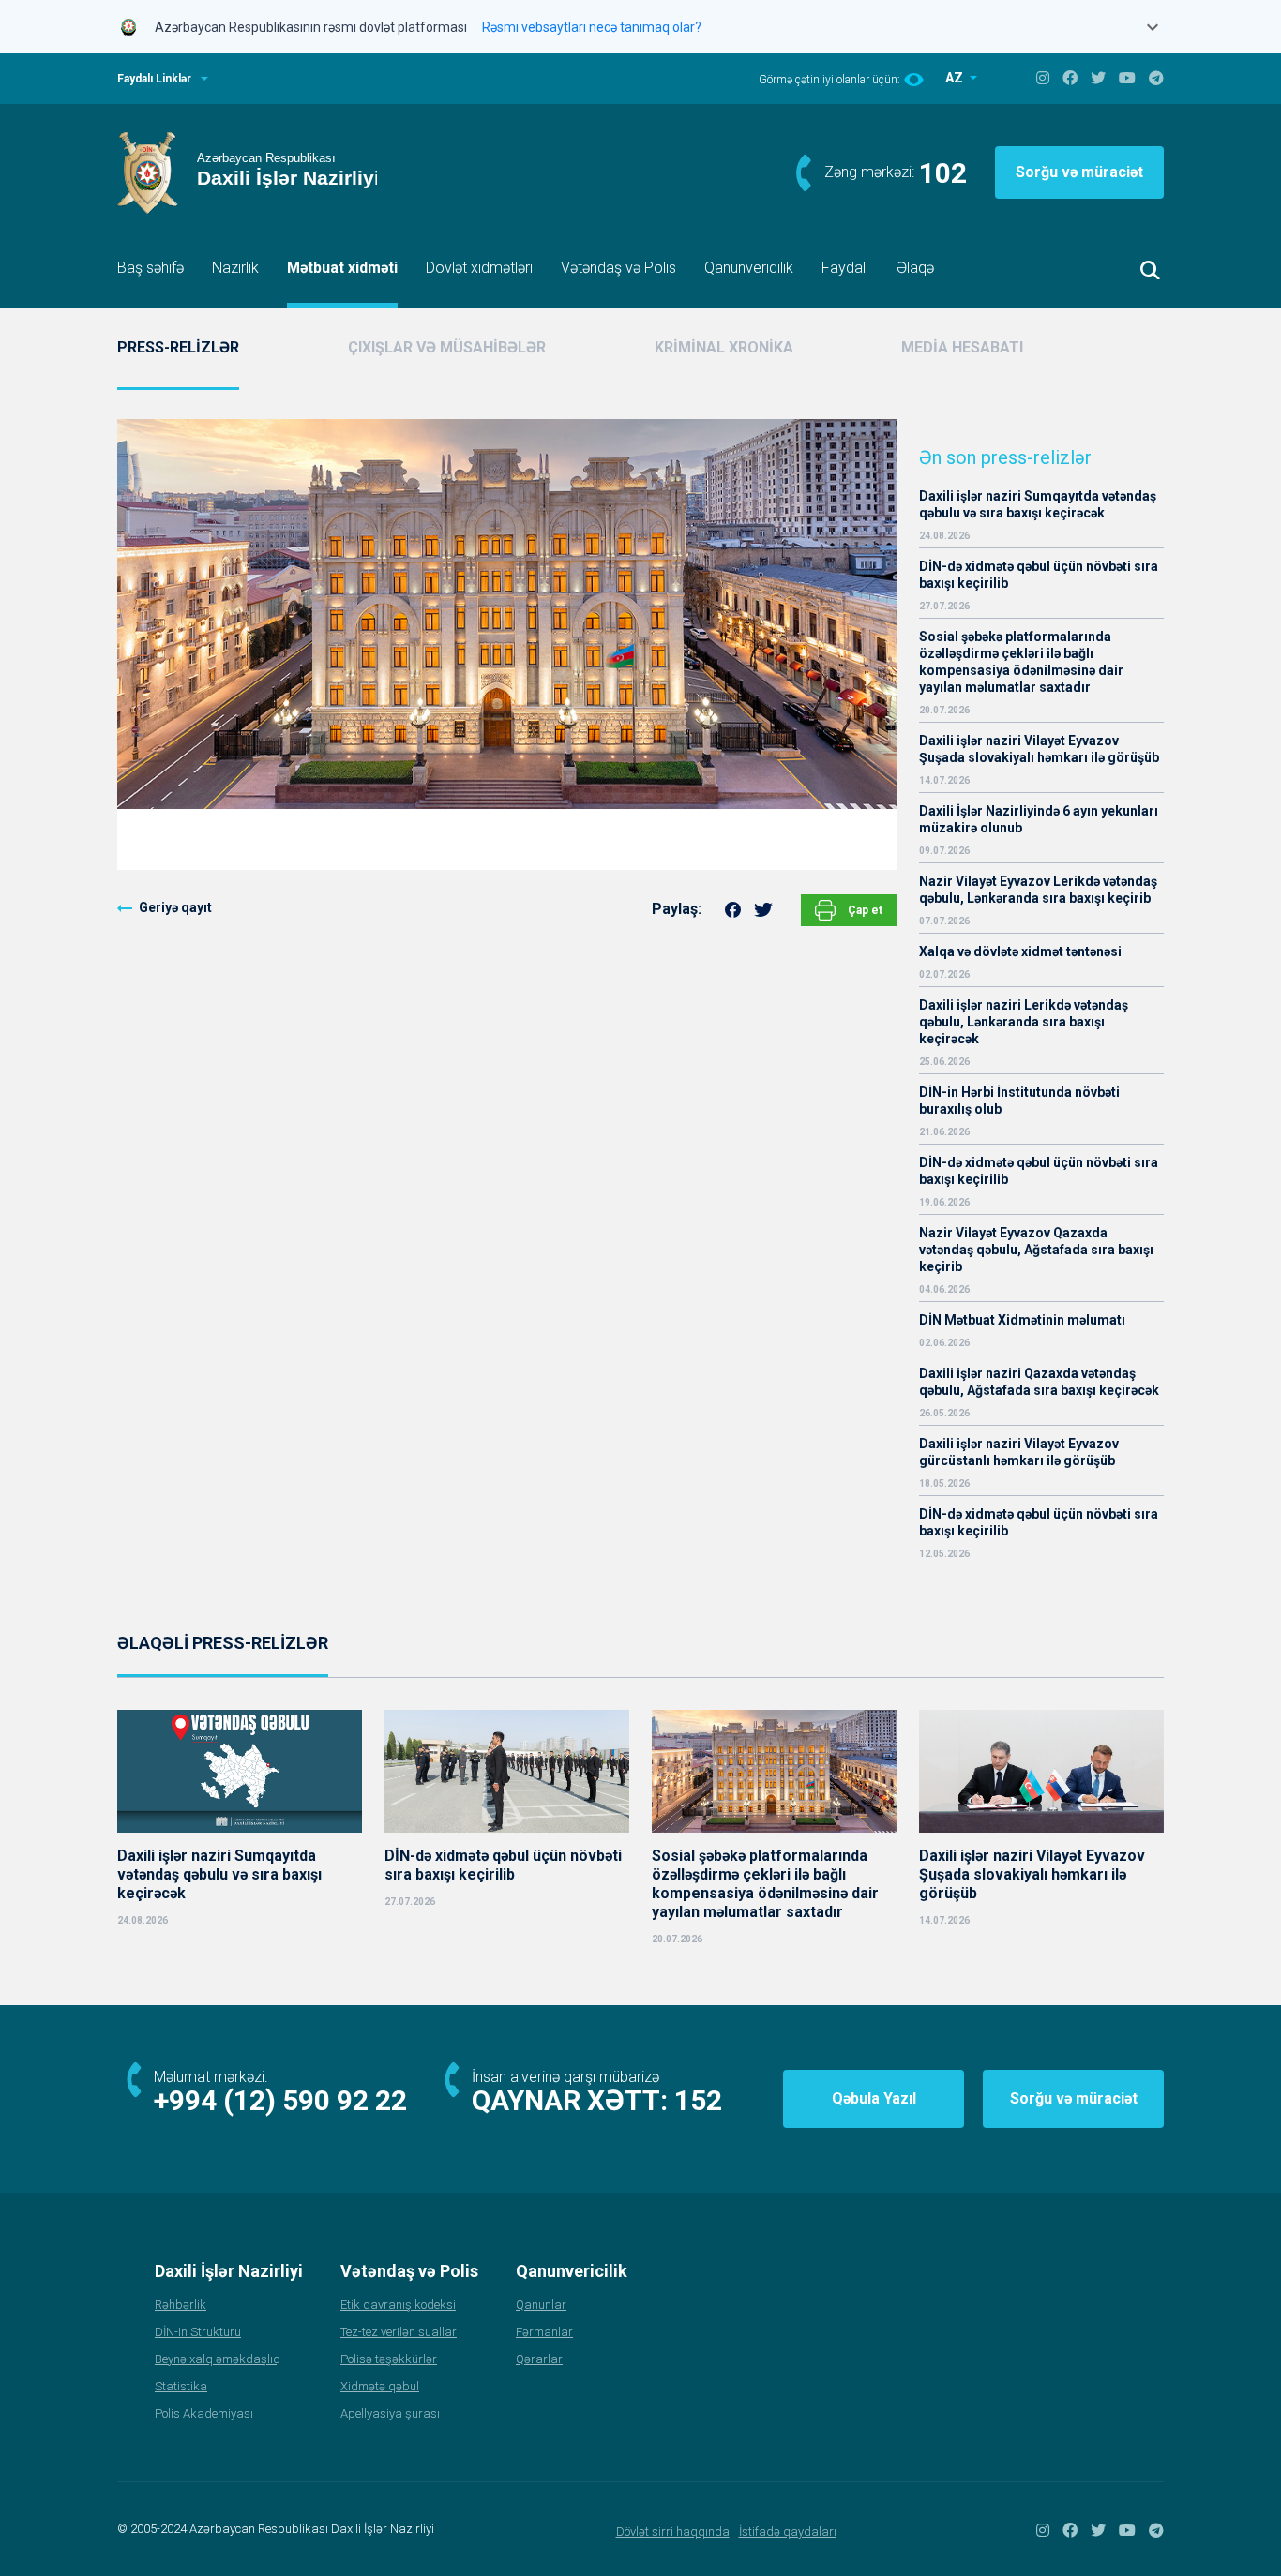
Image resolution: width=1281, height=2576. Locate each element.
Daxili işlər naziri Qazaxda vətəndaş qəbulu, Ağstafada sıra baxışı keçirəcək (1039, 1382)
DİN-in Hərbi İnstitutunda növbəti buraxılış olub (1019, 1101)
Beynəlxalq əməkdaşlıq (218, 2359)
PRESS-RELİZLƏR (178, 347)
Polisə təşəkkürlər (389, 2359)
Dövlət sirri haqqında (673, 2531)
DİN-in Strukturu (198, 2332)
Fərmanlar (544, 2332)
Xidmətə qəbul (380, 2386)
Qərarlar (539, 2359)
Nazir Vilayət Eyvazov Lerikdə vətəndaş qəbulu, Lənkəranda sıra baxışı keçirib (1038, 890)
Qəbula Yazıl (874, 2098)
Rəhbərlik (181, 2305)
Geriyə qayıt (175, 907)
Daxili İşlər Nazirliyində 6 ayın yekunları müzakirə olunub (1039, 819)
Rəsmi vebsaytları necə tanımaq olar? (592, 27)
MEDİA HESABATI (962, 347)
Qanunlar (541, 2305)
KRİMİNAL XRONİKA (724, 347)
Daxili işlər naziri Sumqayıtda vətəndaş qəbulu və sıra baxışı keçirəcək (1038, 504)
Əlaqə (915, 268)
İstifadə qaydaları (788, 2531)
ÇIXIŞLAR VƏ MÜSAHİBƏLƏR (447, 347)
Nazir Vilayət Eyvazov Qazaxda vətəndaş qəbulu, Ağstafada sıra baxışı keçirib (1036, 1250)
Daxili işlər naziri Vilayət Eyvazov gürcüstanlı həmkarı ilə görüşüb (1019, 1452)
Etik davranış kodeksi (398, 2305)
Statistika (181, 2386)
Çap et (864, 910)
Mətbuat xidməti (342, 268)
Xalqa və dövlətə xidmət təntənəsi (1022, 951)
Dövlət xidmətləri (479, 268)
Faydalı (845, 268)
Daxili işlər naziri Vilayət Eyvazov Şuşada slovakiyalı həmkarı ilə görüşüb (1039, 749)
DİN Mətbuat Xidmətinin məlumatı (1022, 1320)
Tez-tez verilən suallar (399, 2332)
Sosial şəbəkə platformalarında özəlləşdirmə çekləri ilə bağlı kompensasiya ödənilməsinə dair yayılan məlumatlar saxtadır (1021, 662)
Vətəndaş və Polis (618, 268)
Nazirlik (235, 268)
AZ (956, 78)
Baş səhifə (151, 268)
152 (698, 2100)
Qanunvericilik (749, 268)
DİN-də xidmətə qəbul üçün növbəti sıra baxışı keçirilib (1039, 575)
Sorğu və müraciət (1079, 172)
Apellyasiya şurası (390, 2413)
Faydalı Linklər (154, 79)
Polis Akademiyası (204, 2413)
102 (943, 173)
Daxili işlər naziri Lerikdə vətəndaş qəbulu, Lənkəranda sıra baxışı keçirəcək (1024, 1022)
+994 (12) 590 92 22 (280, 2100)
